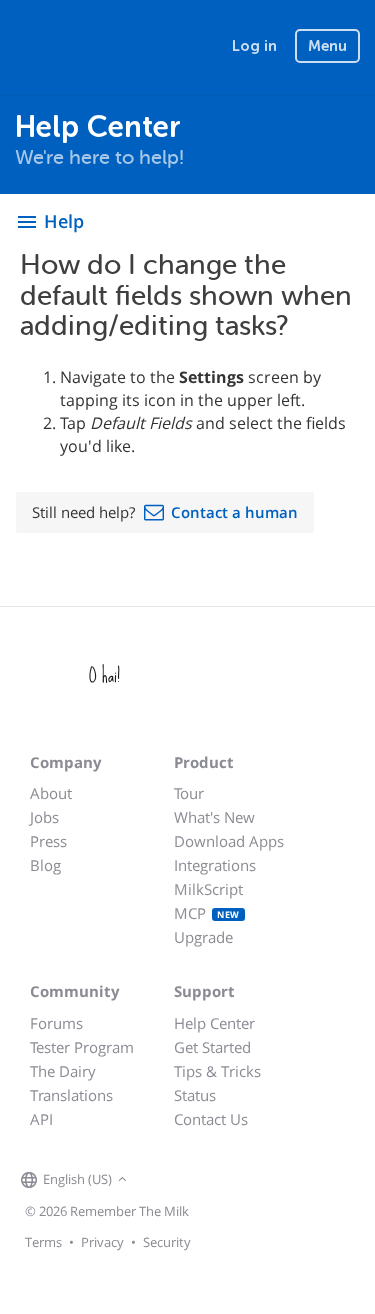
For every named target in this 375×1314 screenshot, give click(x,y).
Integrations (215, 865)
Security (167, 1242)
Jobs (44, 817)
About (51, 793)
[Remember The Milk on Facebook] (161, 1180)
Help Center (214, 1023)
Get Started (212, 1047)
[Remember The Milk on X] (189, 1180)
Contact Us (211, 1119)
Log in (254, 46)
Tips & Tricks (217, 1071)
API (41, 1119)
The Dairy (63, 1071)
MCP (207, 913)
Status (195, 1095)
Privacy (102, 1242)
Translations (71, 1095)
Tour (189, 793)
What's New (214, 817)
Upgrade (203, 937)
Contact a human (234, 512)
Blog (45, 865)
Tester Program (82, 1047)
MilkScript (208, 889)
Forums (56, 1023)
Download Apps (229, 841)
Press (48, 841)
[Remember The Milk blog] (214, 1180)
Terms (43, 1242)
